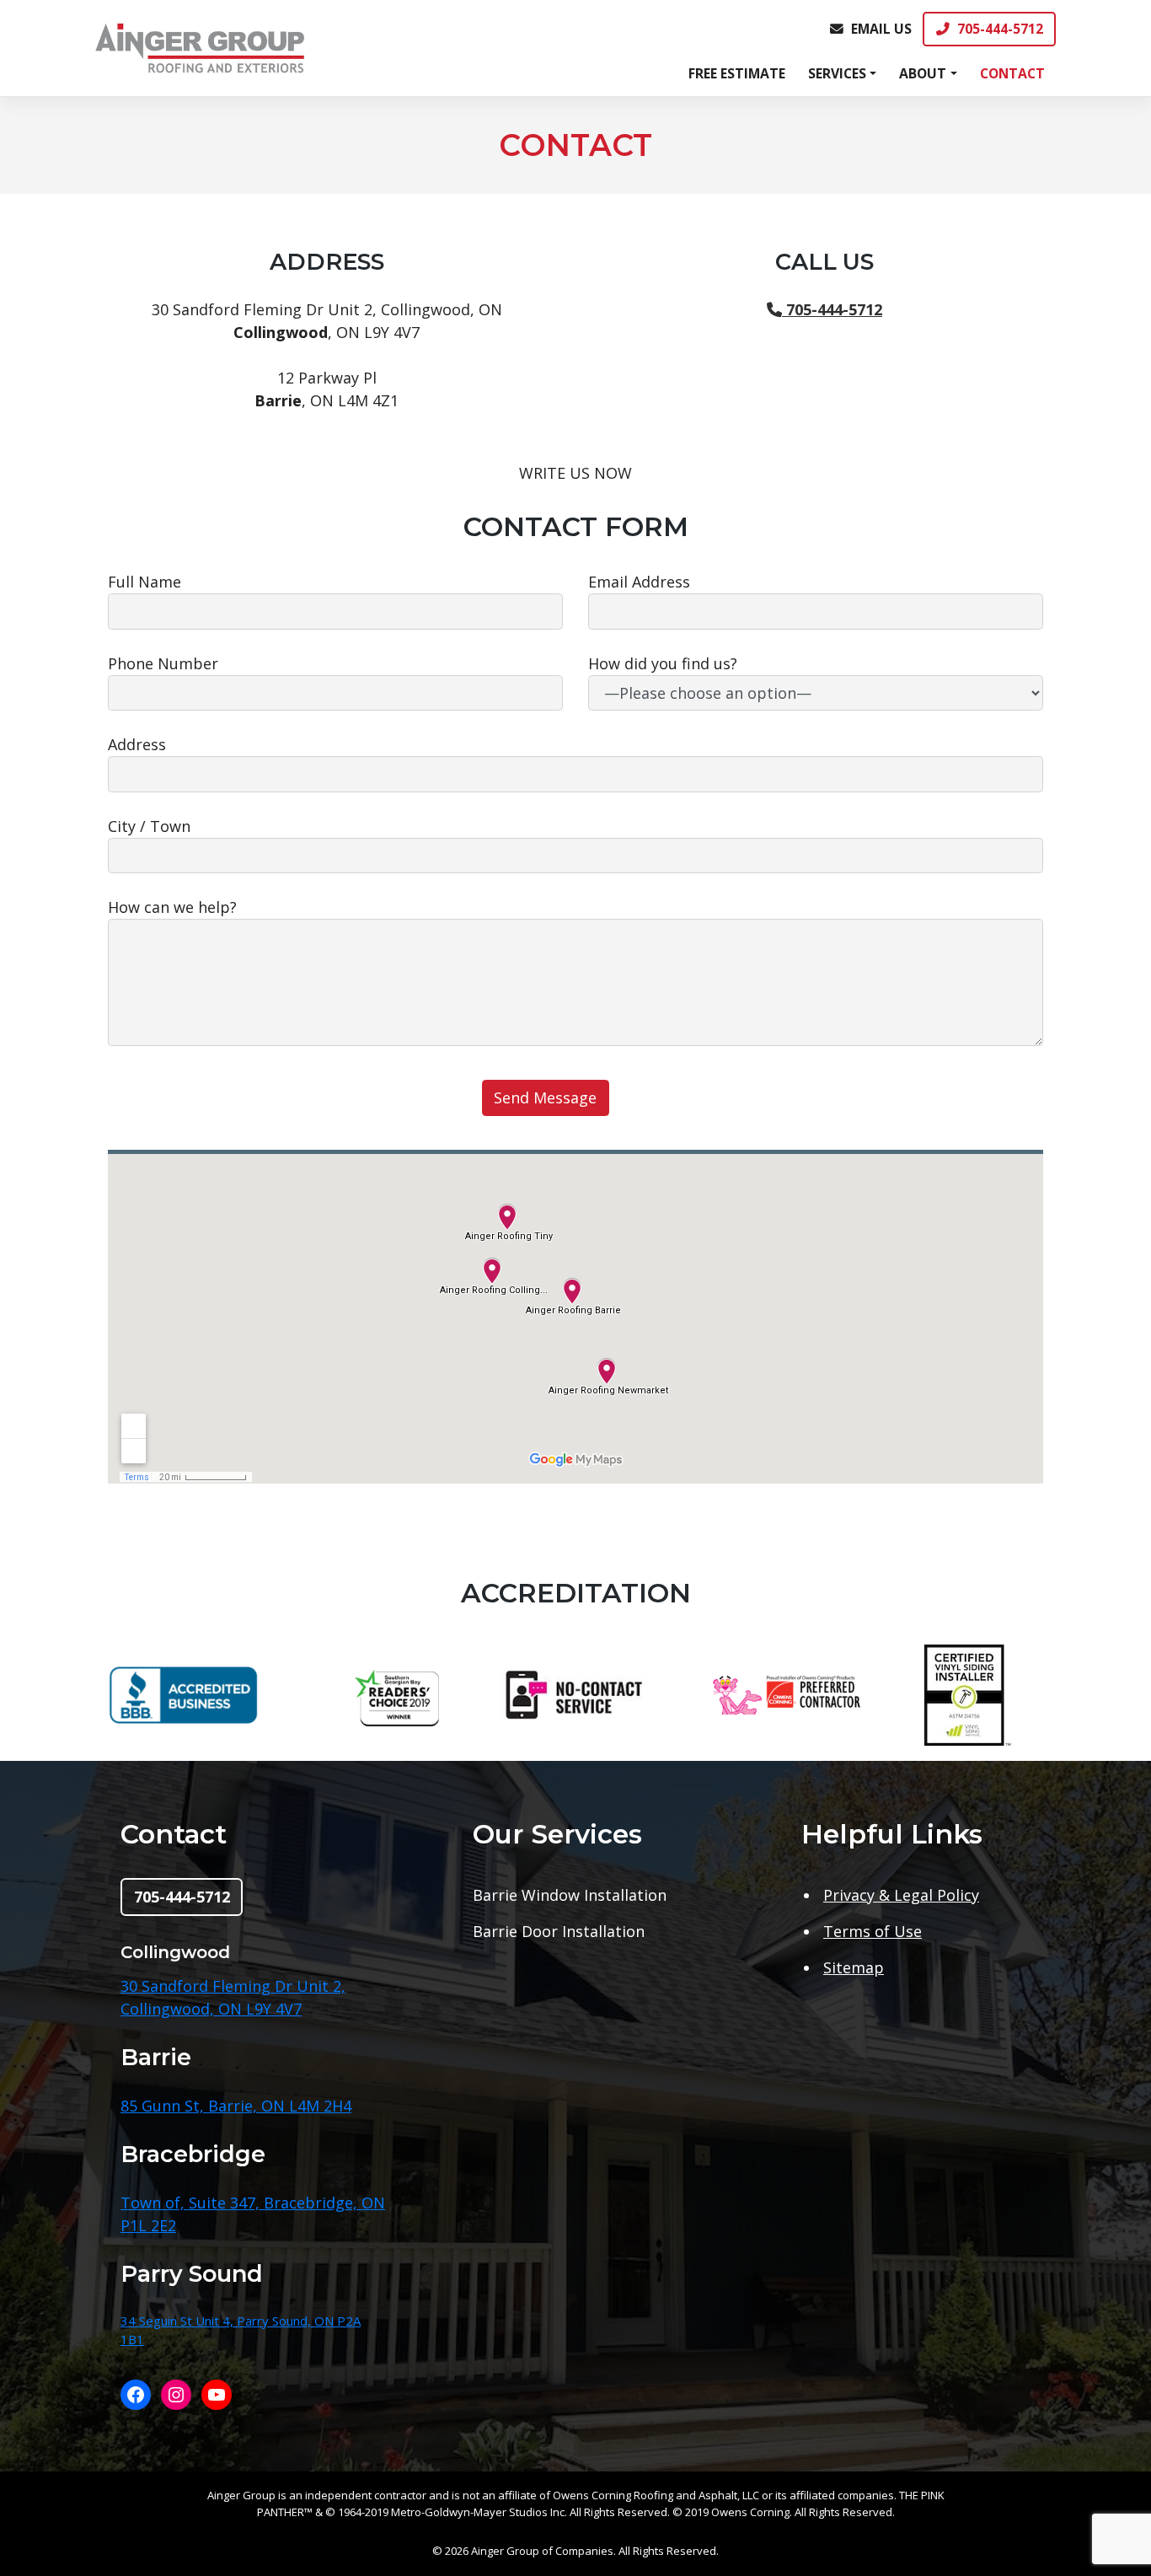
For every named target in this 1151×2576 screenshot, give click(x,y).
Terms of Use (873, 1931)
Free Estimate (737, 73)
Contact (1012, 73)
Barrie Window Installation (570, 1895)
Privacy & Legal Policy (901, 1895)
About (923, 73)
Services (837, 73)
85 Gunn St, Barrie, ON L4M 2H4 (236, 2106)
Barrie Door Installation (559, 1931)
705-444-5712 (1000, 29)
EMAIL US (881, 29)
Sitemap (854, 1967)
